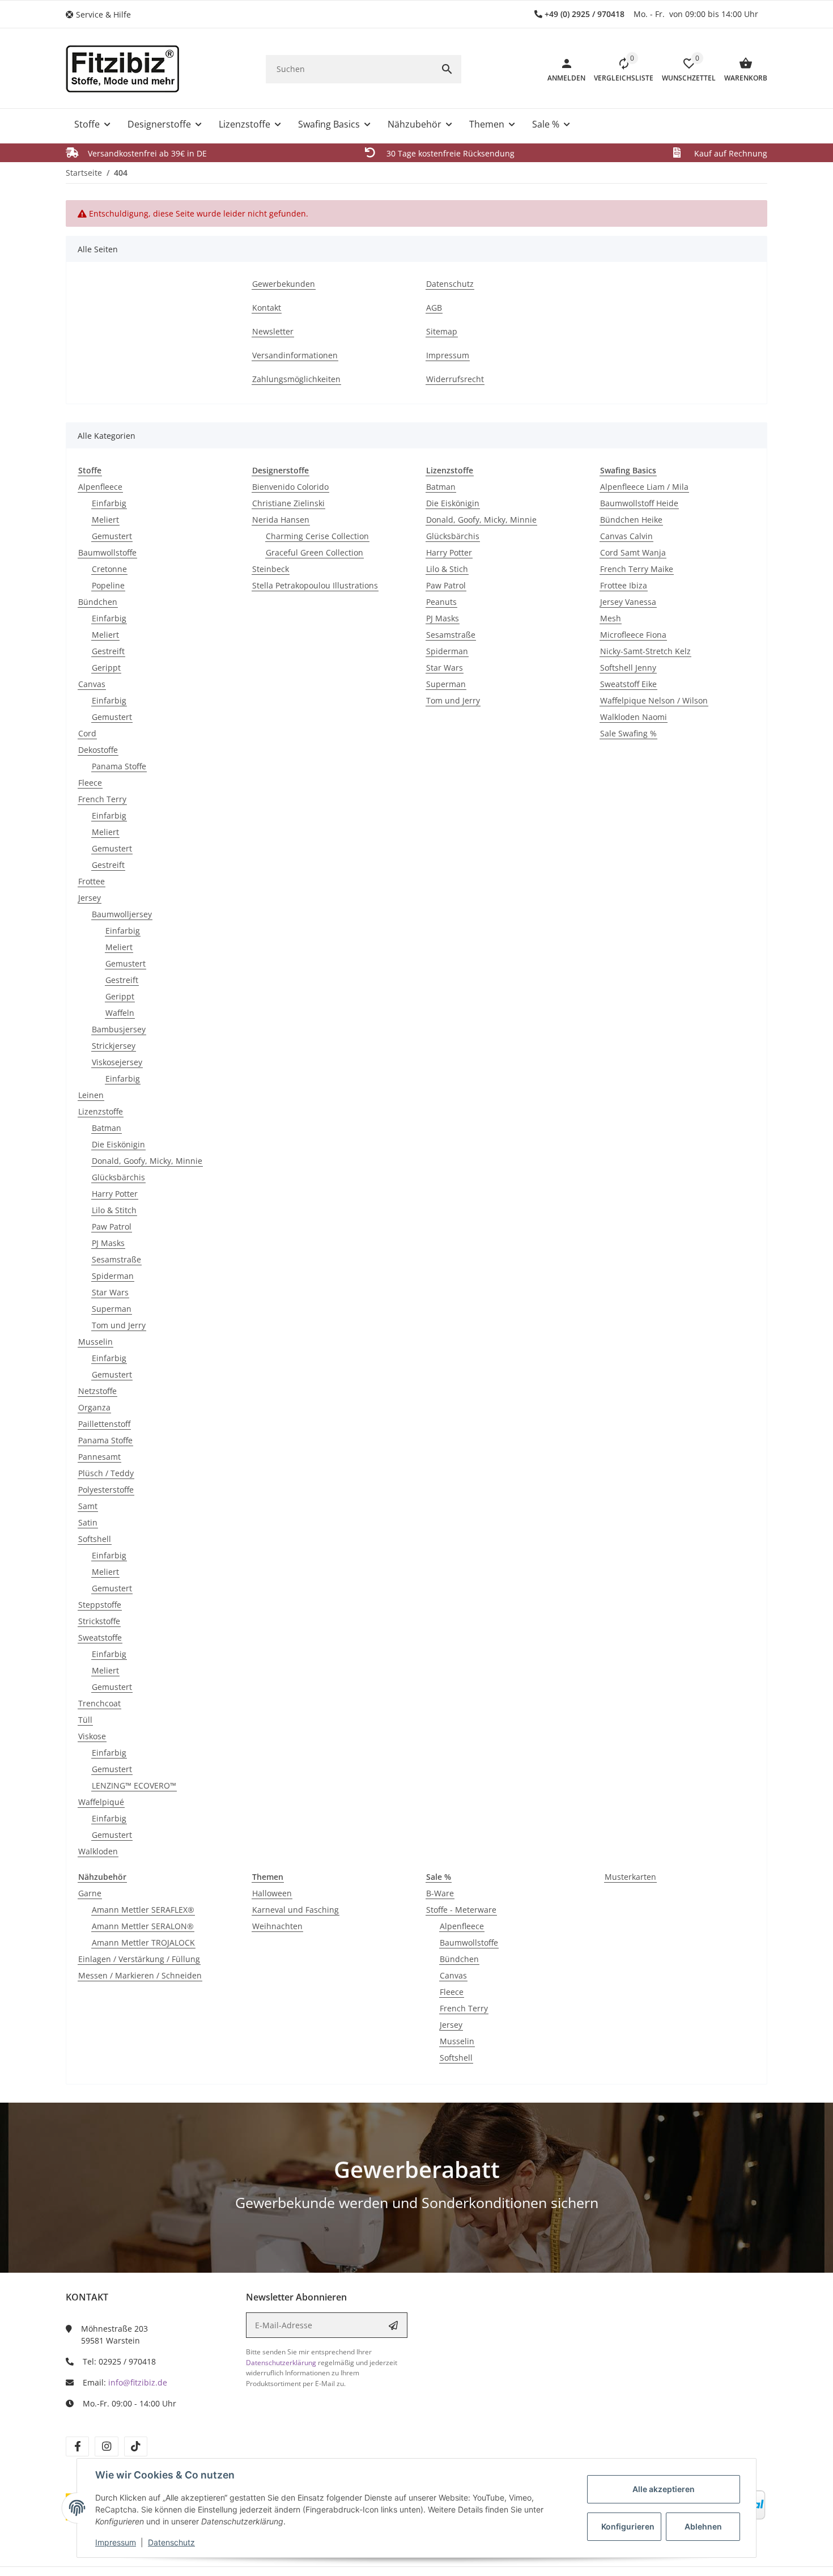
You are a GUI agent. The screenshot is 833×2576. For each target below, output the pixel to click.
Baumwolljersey (122, 914)
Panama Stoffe (119, 766)
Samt (88, 1506)
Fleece (90, 783)
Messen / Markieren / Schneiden (140, 1975)
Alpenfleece (100, 487)
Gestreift (108, 651)
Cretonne (109, 569)
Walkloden (98, 1851)
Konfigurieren (628, 2526)
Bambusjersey (119, 1029)
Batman (107, 1128)
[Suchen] (447, 69)
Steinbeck (271, 569)
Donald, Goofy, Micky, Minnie (147, 1161)
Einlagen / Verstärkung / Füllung (139, 1959)
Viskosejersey (117, 1062)
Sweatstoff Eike (628, 684)
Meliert (105, 520)
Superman (112, 1309)
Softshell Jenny (628, 668)
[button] (103, 14)
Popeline (108, 585)
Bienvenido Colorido (290, 487)
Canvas (92, 684)
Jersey (90, 898)
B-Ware (440, 1893)
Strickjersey (114, 1046)
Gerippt (106, 668)
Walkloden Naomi (634, 717)
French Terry (102, 799)
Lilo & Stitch (114, 1210)
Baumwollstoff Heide (639, 503)
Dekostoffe (98, 750)
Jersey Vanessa (628, 602)
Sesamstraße (116, 1259)
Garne (90, 1893)
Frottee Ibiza (624, 585)
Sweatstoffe (100, 1637)
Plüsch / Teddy (106, 1473)
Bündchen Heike (631, 520)
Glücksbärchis (118, 1177)
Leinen (91, 1095)
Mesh (611, 618)
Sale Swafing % (628, 733)
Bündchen (98, 602)
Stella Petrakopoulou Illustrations (315, 585)
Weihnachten (277, 1926)
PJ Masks (108, 1243)
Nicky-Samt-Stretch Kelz (645, 651)
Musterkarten (630, 1877)
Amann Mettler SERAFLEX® (143, 1910)
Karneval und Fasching (296, 1910)
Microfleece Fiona (633, 635)
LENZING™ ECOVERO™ (134, 1785)
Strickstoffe (99, 1621)
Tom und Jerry (119, 1325)
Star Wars (110, 1292)
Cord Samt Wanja (633, 552)
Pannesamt (99, 1457)
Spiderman (113, 1276)
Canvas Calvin (626, 536)
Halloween (272, 1893)
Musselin (95, 1342)
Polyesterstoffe (106, 1490)
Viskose (92, 1736)
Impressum (116, 2542)
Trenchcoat (99, 1703)
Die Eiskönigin (118, 1144)
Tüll (85, 1720)
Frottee (92, 881)
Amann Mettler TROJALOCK (143, 1942)
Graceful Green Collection (314, 552)
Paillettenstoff (104, 1424)
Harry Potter (115, 1194)
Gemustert (112, 536)
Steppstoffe (100, 1605)
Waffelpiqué (101, 1802)
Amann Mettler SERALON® (143, 1926)
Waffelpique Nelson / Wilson (654, 700)
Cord (87, 733)
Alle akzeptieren (664, 2489)
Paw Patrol (112, 1226)
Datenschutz (171, 2542)
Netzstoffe (97, 1391)
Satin (88, 1522)
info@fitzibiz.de (138, 2382)
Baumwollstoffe (107, 552)
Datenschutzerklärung (281, 2363)
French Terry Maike (637, 569)
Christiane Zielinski (288, 503)
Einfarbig (109, 503)
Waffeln (120, 1013)
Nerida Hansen (281, 520)
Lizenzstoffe (101, 1111)
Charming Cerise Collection (317, 536)
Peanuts (441, 602)
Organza (94, 1407)
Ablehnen (703, 2526)
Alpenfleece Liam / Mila (644, 487)
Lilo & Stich (447, 569)
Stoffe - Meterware (461, 1910)
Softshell (95, 1539)
